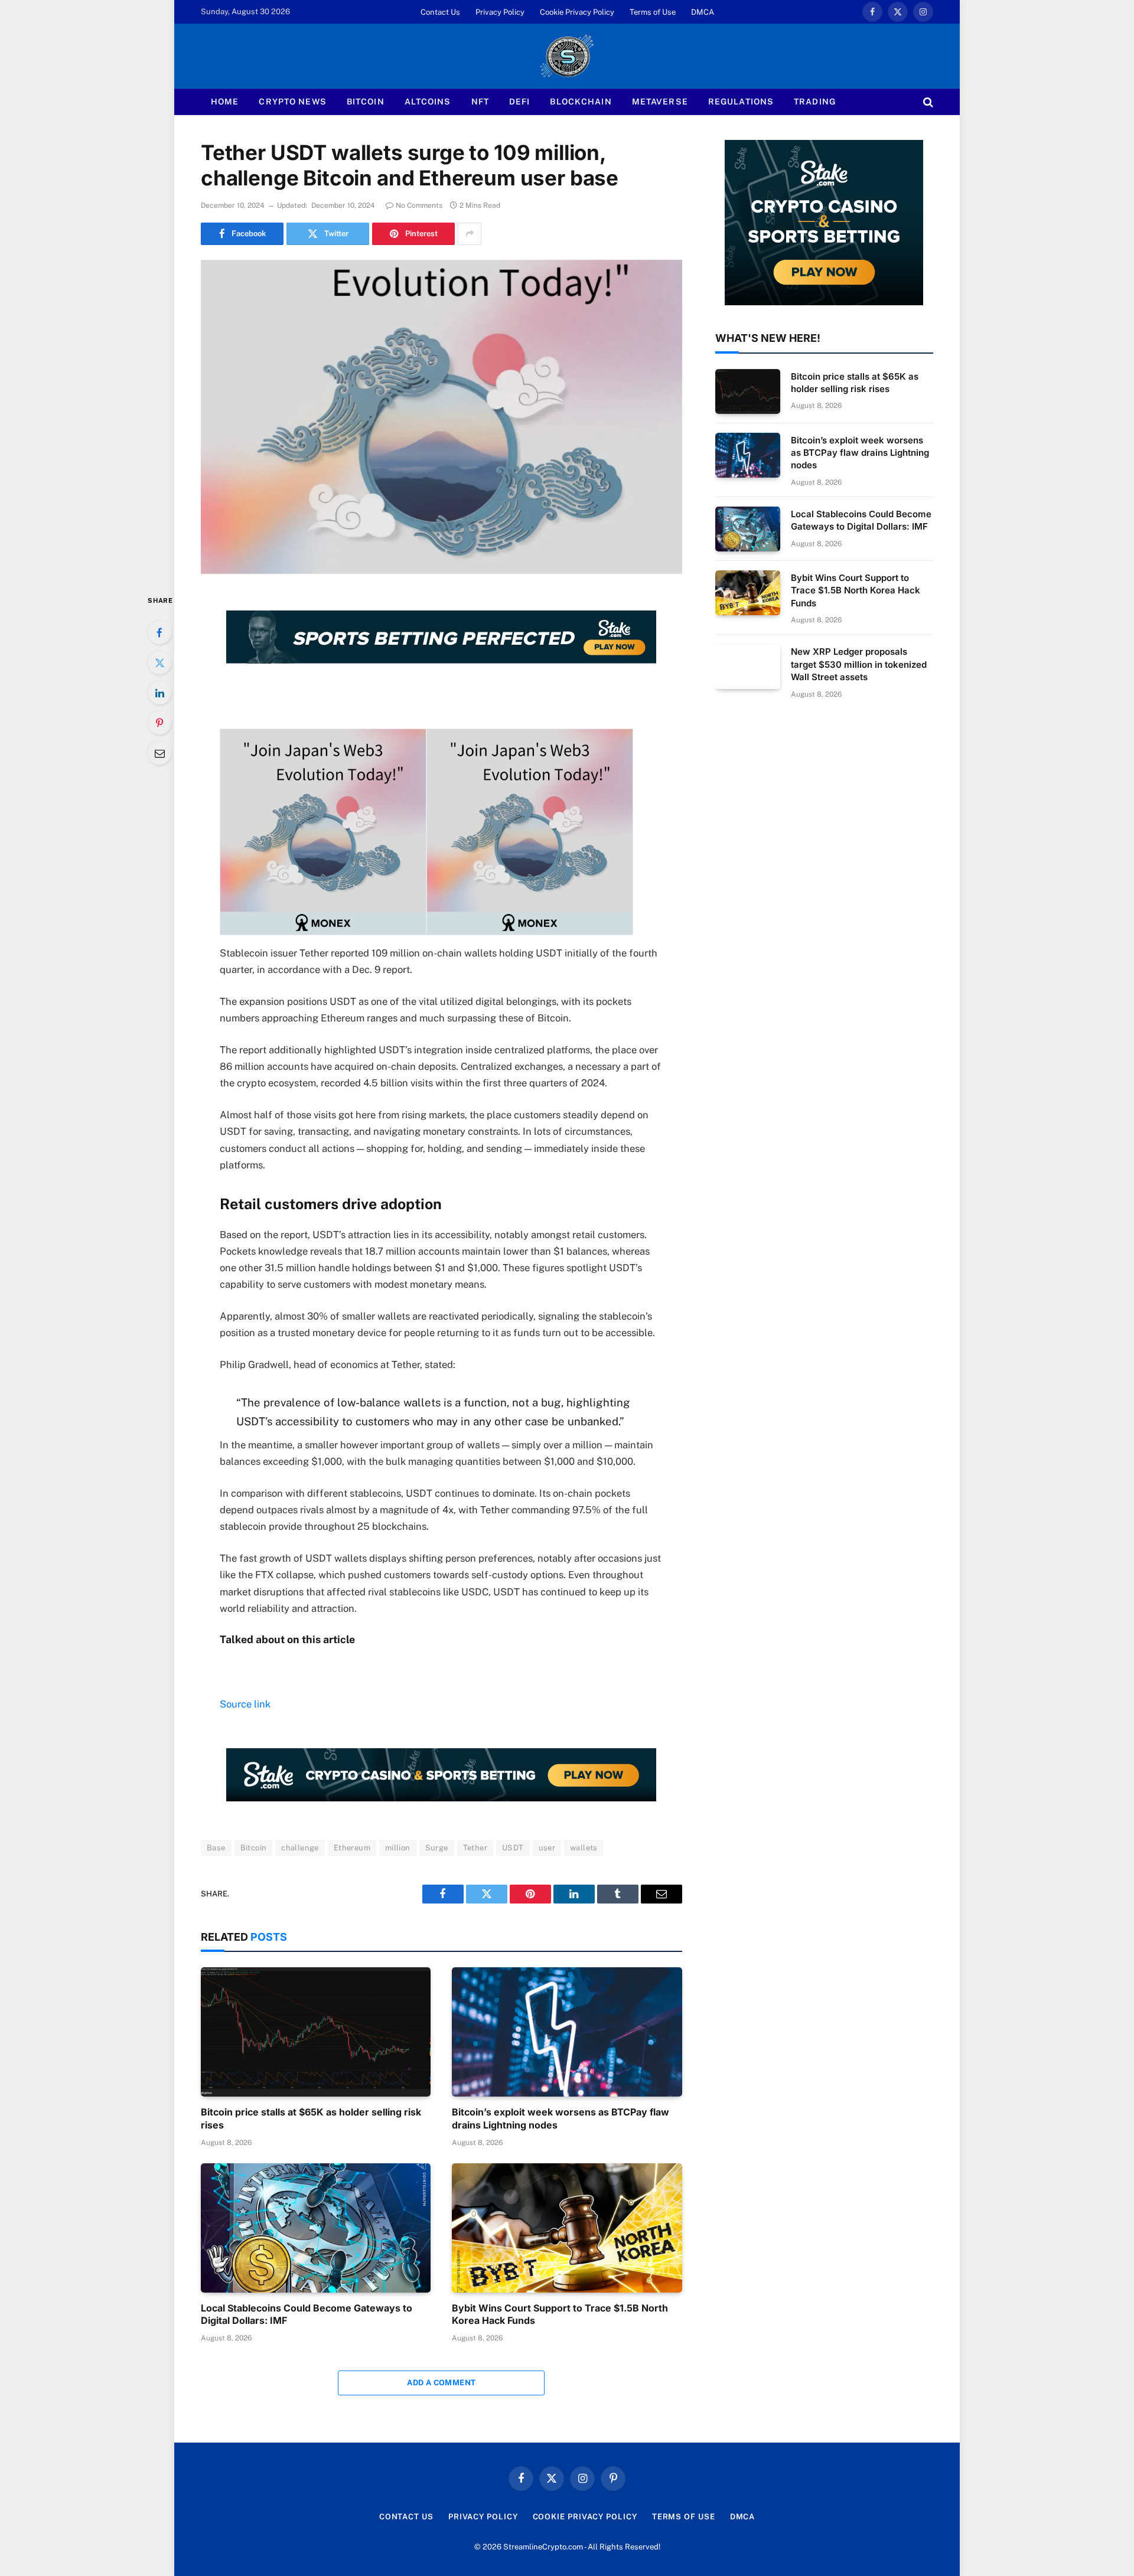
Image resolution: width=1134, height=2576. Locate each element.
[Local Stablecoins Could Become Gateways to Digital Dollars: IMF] (316, 2228)
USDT (513, 1848)
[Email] (159, 753)
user (547, 1848)
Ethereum (352, 1848)
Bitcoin (366, 102)
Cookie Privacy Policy (577, 12)
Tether (475, 1848)
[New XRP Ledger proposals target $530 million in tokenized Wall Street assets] (748, 667)
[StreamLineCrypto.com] (567, 56)
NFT (480, 102)
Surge (437, 1848)
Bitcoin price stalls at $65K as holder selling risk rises (311, 2118)
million (398, 1848)
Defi (519, 102)
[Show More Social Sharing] (470, 234)
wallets (584, 1848)
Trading (815, 102)
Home (225, 102)
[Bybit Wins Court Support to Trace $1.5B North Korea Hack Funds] (567, 2228)
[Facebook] (159, 632)
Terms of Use (653, 12)
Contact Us (440, 12)
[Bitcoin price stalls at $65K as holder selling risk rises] (316, 2032)
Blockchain (581, 102)
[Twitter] (159, 662)
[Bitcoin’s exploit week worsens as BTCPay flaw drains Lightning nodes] (567, 2032)
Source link (245, 1704)
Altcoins (428, 102)
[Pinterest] (159, 723)
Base (216, 1848)
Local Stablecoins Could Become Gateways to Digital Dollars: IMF (307, 2314)
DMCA (703, 12)
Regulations (741, 102)
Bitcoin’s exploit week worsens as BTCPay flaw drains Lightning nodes (561, 2118)
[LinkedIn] (159, 693)
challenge (300, 1848)
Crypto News (292, 102)
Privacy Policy (500, 12)
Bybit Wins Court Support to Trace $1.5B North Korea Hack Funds (560, 2314)
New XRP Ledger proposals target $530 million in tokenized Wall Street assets (859, 664)
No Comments (419, 205)
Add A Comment (441, 2383)
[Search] (927, 102)
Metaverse (660, 102)
